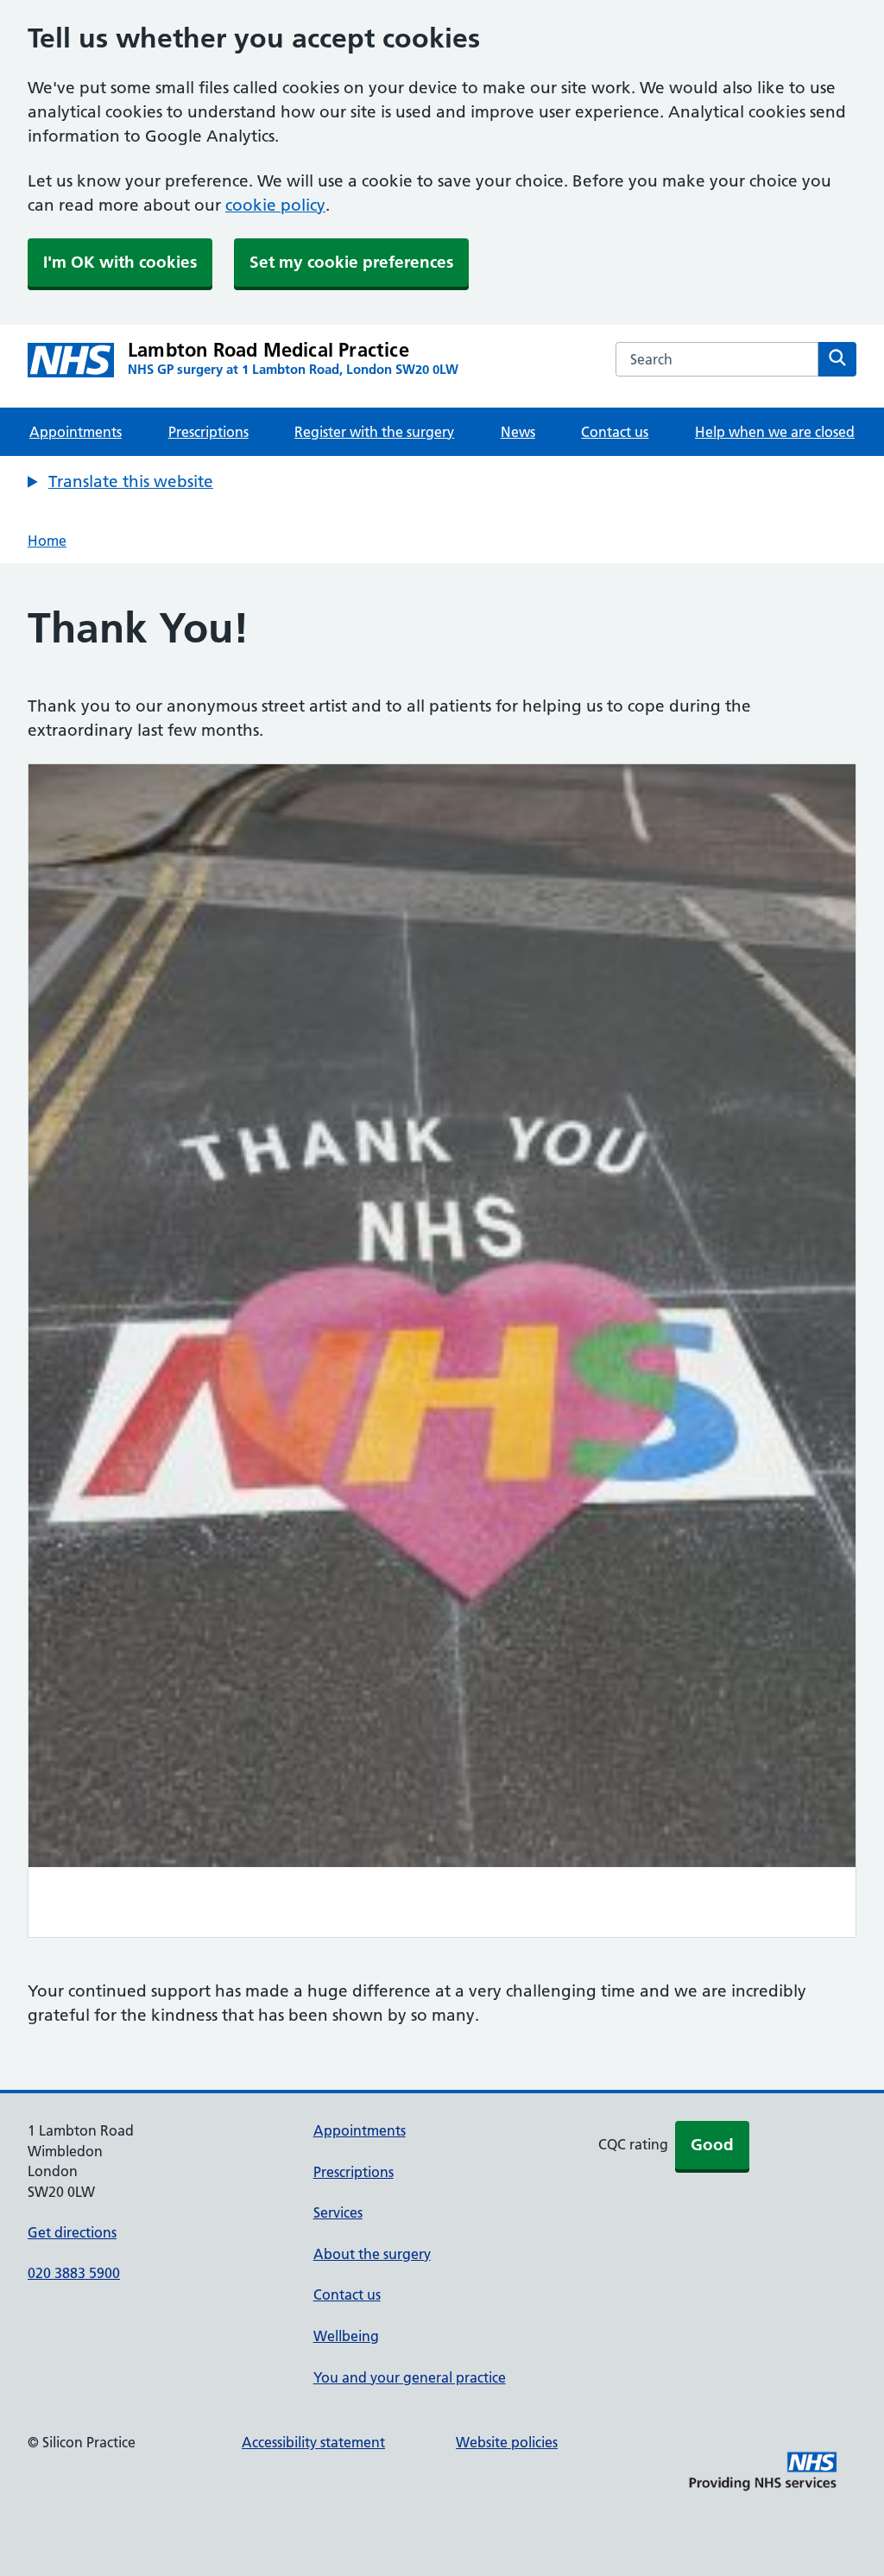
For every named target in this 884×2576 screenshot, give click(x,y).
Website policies (507, 2442)
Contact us (615, 432)
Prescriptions (208, 432)
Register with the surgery (374, 432)
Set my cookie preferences (351, 262)
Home (47, 541)
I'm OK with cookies (120, 262)
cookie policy (275, 205)
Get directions (72, 2232)
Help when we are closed (775, 432)
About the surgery (372, 2254)
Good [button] (712, 2145)
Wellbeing (346, 2336)
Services (338, 2212)
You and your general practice (410, 2377)
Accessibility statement (313, 2442)
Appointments (76, 432)
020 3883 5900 (74, 2273)
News (518, 432)
